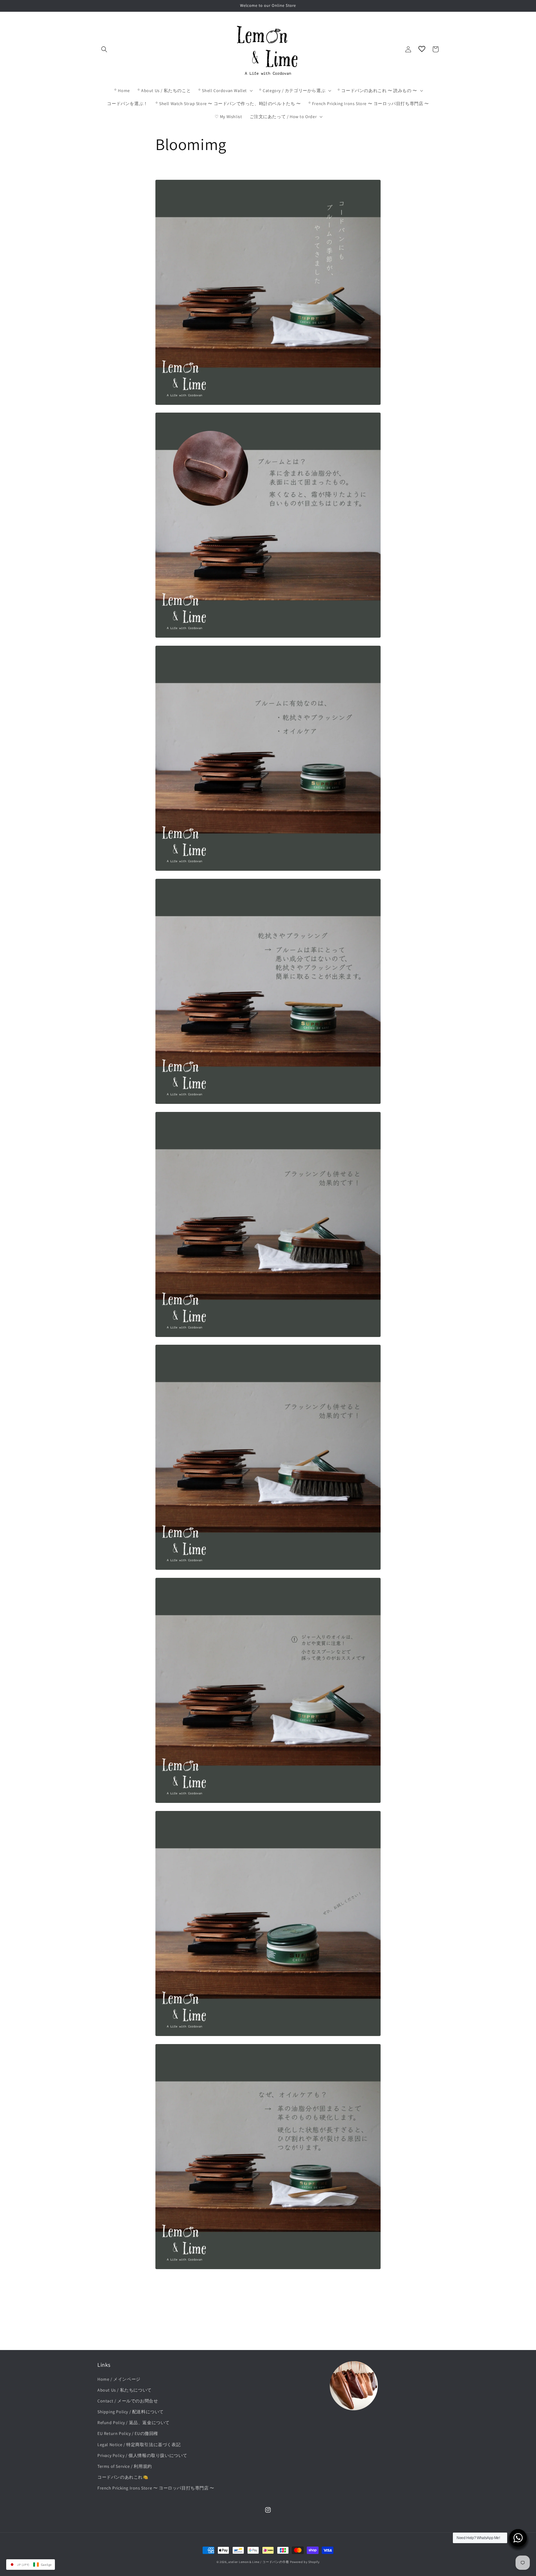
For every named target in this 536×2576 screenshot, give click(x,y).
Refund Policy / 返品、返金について (134, 2423)
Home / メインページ (119, 2379)
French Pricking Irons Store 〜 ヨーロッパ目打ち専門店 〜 (156, 2488)
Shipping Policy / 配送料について (131, 2412)
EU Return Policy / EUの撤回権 (128, 2433)
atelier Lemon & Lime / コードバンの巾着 (259, 2562)
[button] (104, 49)
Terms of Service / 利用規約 (125, 2466)
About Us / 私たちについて (125, 2390)
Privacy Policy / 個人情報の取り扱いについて (142, 2455)
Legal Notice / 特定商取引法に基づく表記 (139, 2445)
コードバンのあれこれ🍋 (123, 2477)
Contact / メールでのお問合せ (128, 2401)
